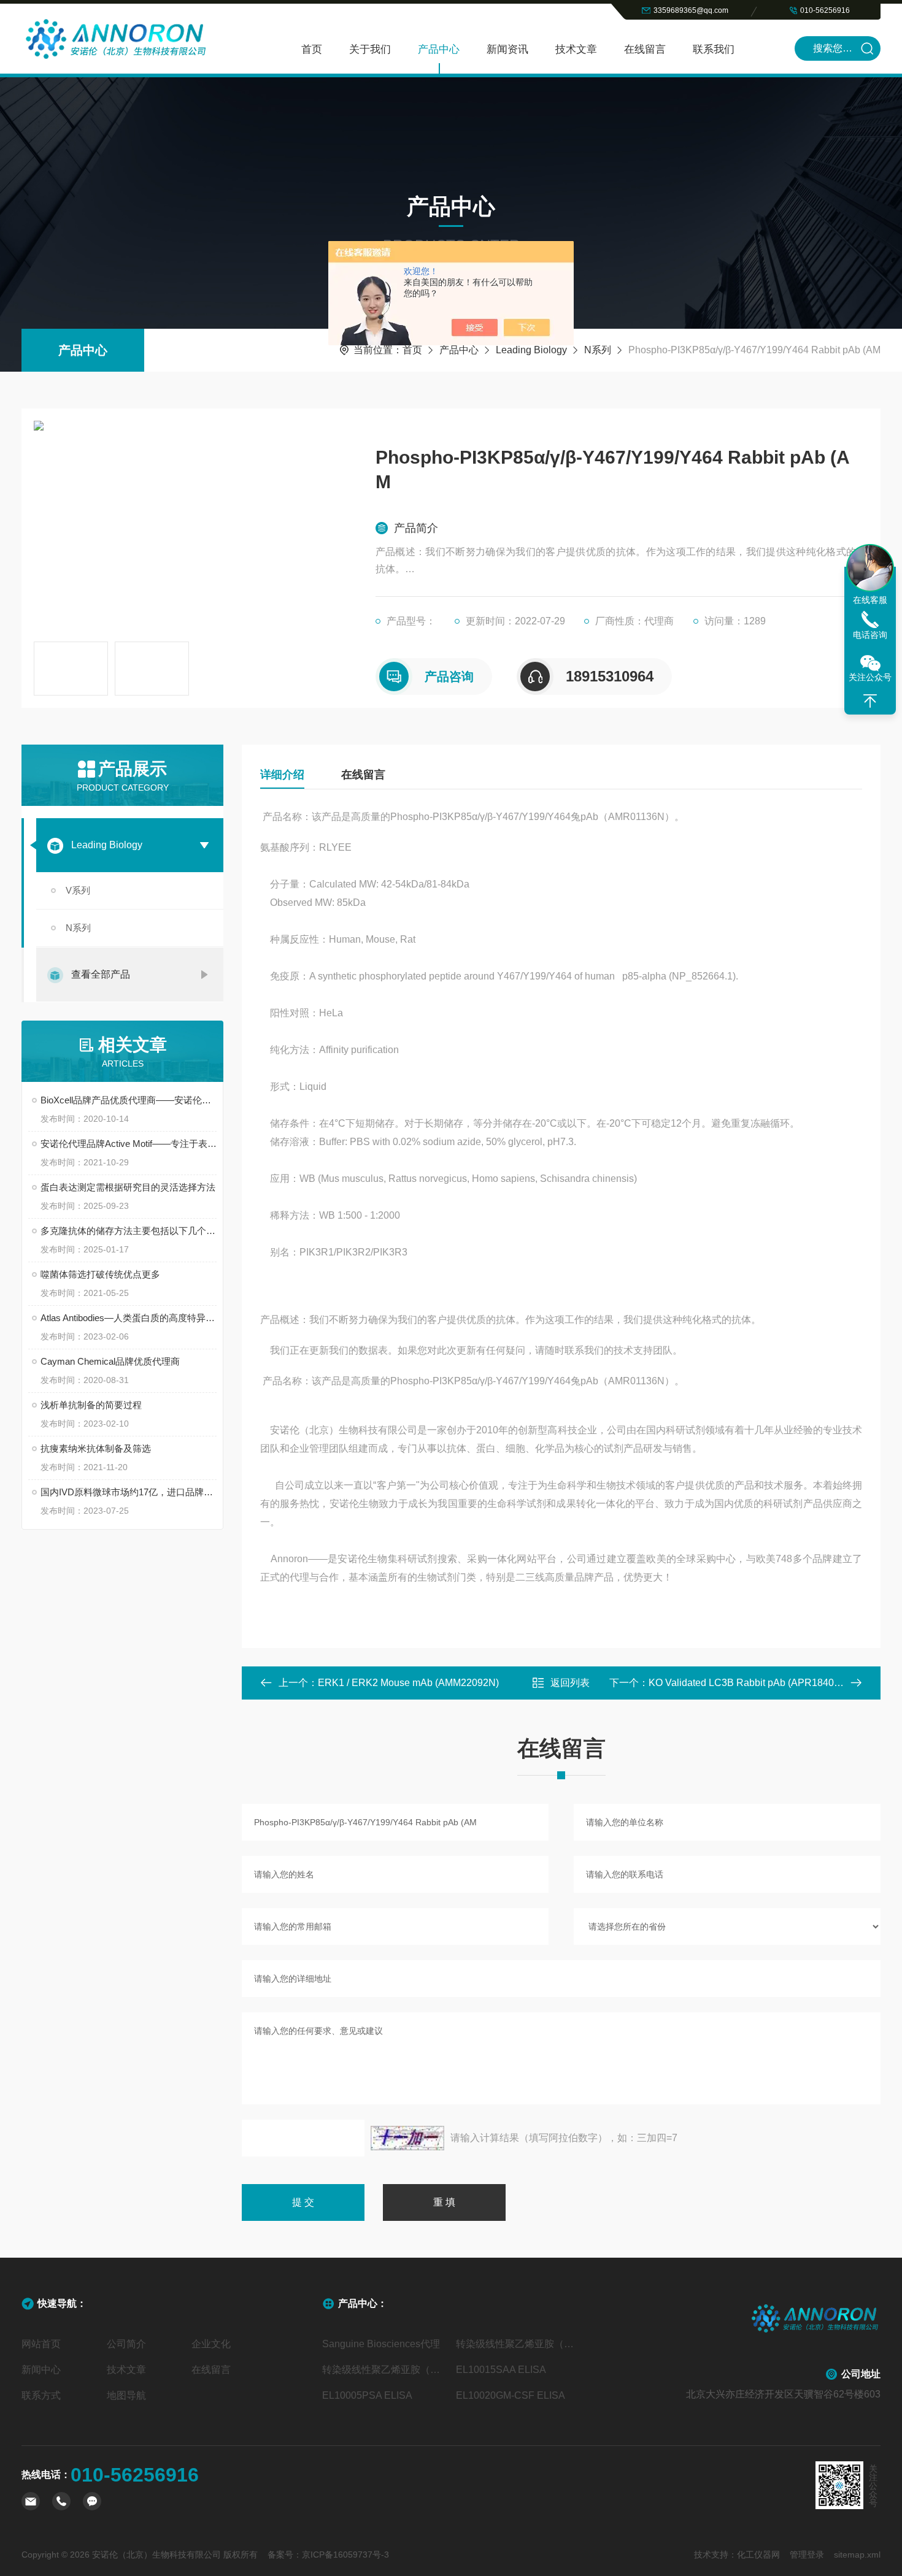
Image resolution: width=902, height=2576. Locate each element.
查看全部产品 (101, 974)
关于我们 (370, 49)
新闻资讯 (507, 49)
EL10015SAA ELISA (501, 2370)
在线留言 (645, 49)
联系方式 (41, 2395)
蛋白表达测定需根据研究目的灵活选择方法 (128, 1187)
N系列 (598, 350)
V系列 (78, 890)
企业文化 (211, 2344)
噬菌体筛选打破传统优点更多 (100, 1274)
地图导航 (126, 2395)
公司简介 (126, 2344)
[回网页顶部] (870, 701)
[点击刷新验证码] (407, 2138)
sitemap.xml (857, 2555)
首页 (312, 49)
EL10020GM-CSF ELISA (511, 2395)
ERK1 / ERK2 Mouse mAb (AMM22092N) (408, 1683)
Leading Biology (531, 350)
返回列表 (570, 1683)
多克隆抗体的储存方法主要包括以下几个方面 (129, 1231)
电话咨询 (870, 635)
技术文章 (576, 49)
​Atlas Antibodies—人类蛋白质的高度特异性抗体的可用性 (129, 1318)
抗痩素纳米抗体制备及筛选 (96, 1448)
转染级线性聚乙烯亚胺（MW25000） (384, 2370)
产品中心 (439, 49)
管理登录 (807, 2555)
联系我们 (714, 49)
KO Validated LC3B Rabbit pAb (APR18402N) (749, 1683)
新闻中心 (41, 2370)
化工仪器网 (758, 2555)
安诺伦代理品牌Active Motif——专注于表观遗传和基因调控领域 (129, 1144)
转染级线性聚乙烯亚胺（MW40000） (518, 2344)
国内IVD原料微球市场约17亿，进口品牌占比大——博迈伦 (129, 1492)
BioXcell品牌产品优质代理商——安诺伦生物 (129, 1100)
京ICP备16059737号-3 (345, 2555)
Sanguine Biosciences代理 (381, 2344)
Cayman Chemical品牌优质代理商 (110, 1361)
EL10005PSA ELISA (367, 2395)
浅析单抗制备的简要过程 (91, 1405)
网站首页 (41, 2344)
